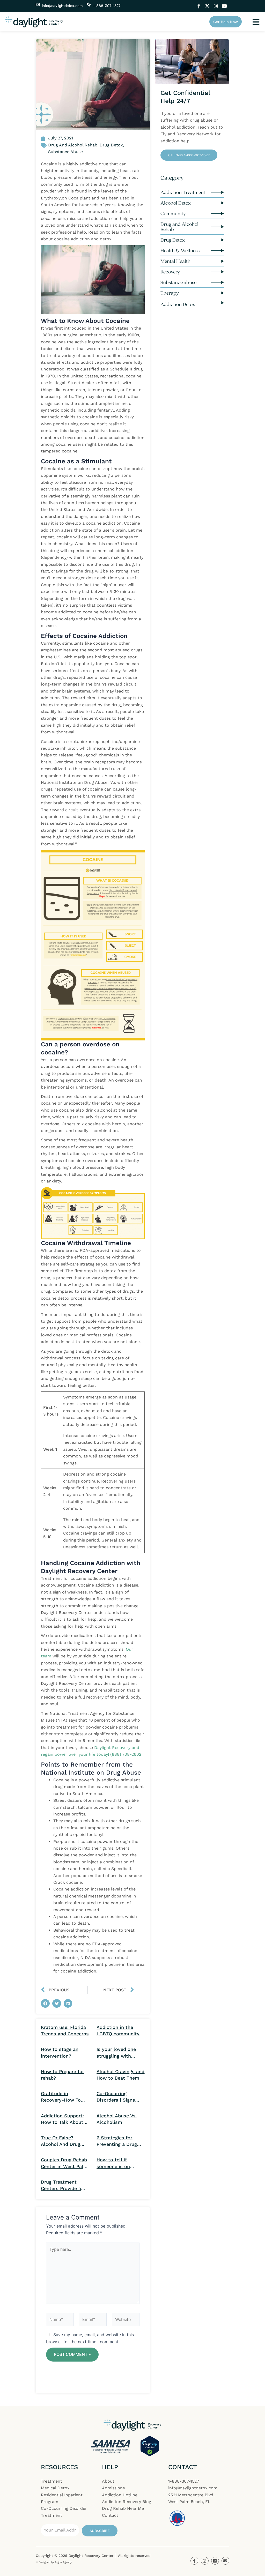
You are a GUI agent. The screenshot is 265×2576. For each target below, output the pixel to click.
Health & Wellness (180, 250)
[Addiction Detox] (217, 303)
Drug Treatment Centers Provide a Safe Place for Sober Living (64, 2185)
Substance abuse (178, 282)
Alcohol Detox (176, 203)
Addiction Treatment (183, 192)
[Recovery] (217, 272)
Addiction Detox (178, 304)
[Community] (217, 214)
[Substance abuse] (217, 282)
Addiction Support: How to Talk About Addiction (62, 2119)
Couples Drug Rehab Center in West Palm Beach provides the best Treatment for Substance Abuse (64, 2163)
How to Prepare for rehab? (62, 2075)
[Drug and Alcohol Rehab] (217, 227)
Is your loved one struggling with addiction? (116, 2053)
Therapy (170, 293)
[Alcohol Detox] (217, 203)
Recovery (170, 272)
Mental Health (175, 261)
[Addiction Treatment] (217, 192)
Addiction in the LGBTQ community (118, 2030)
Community (173, 213)
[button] (45, 2004)
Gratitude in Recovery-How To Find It (61, 2097)
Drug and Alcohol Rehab (179, 227)
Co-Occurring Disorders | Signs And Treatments (116, 2097)
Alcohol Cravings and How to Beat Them (120, 2075)
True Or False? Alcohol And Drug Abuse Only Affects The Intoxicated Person (63, 2141)
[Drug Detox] (217, 240)
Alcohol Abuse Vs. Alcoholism (117, 2119)
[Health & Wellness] (217, 251)
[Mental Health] (217, 261)
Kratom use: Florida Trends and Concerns (65, 2030)
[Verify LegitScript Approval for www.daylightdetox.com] (150, 2446)
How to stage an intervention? (60, 2052)
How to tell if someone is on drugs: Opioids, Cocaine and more (117, 2163)
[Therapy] (217, 293)
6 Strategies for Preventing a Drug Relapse (117, 2141)
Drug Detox (173, 240)
